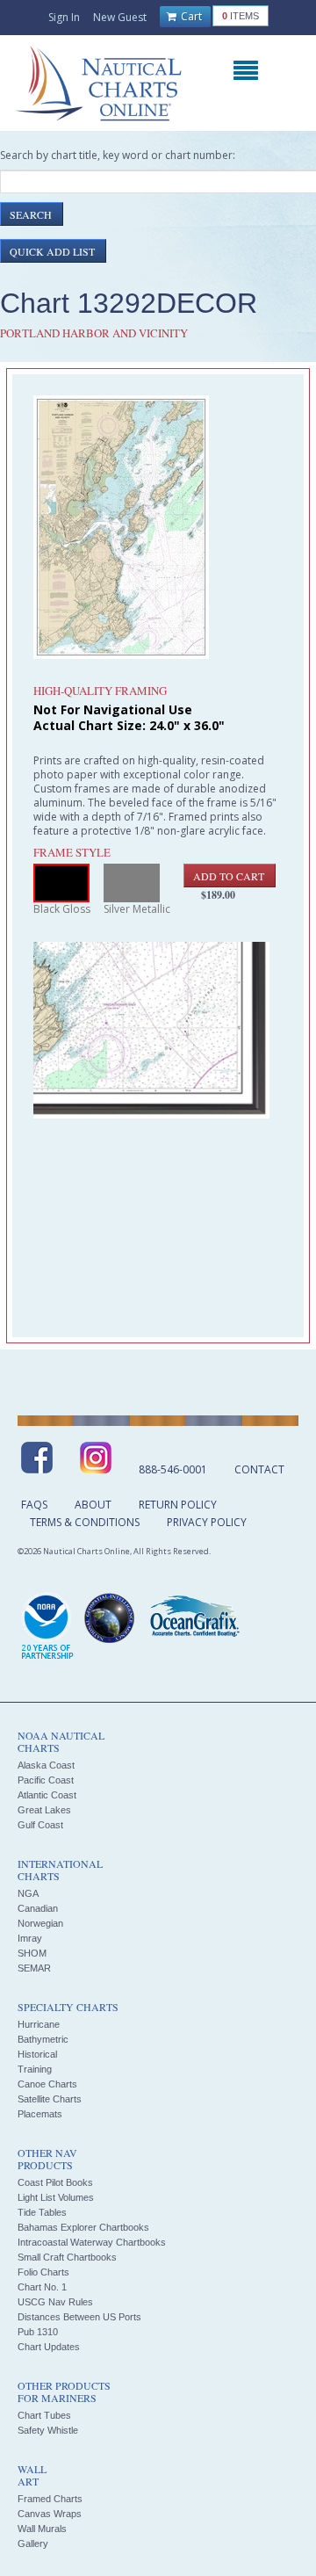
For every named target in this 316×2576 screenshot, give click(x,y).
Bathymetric (43, 2039)
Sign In (64, 17)
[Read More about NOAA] (47, 1627)
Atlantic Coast (47, 1795)
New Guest (120, 17)
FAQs (34, 1505)
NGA (28, 1893)
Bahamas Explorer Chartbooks (83, 2227)
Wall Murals (42, 2529)
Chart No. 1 (42, 2287)
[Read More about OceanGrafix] (194, 1618)
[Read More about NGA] (110, 1618)
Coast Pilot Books (55, 2182)
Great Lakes (44, 1810)
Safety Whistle (48, 2430)
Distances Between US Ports (79, 2317)
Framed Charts (50, 2499)
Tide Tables (42, 2212)
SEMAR (34, 1968)
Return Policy (178, 1505)
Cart (190, 16)
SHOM (32, 1953)
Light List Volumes (56, 2197)
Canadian (38, 1908)
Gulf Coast (40, 1825)
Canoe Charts (47, 2084)
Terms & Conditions (85, 1522)
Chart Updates (49, 2347)
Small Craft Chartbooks (67, 2257)
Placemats (40, 2114)
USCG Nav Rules (55, 2302)
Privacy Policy (207, 1522)
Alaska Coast (46, 1765)
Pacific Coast (46, 1780)
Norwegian (40, 1923)
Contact (259, 1469)
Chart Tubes (44, 2415)
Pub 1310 (38, 2332)
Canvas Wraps (50, 2514)
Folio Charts (43, 2272)
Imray (30, 1938)
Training (35, 2069)
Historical (37, 2054)
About (93, 1505)
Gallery (33, 2543)
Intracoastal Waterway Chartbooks (92, 2242)
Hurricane (39, 2024)
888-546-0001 (173, 1469)
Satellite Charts (50, 2099)
